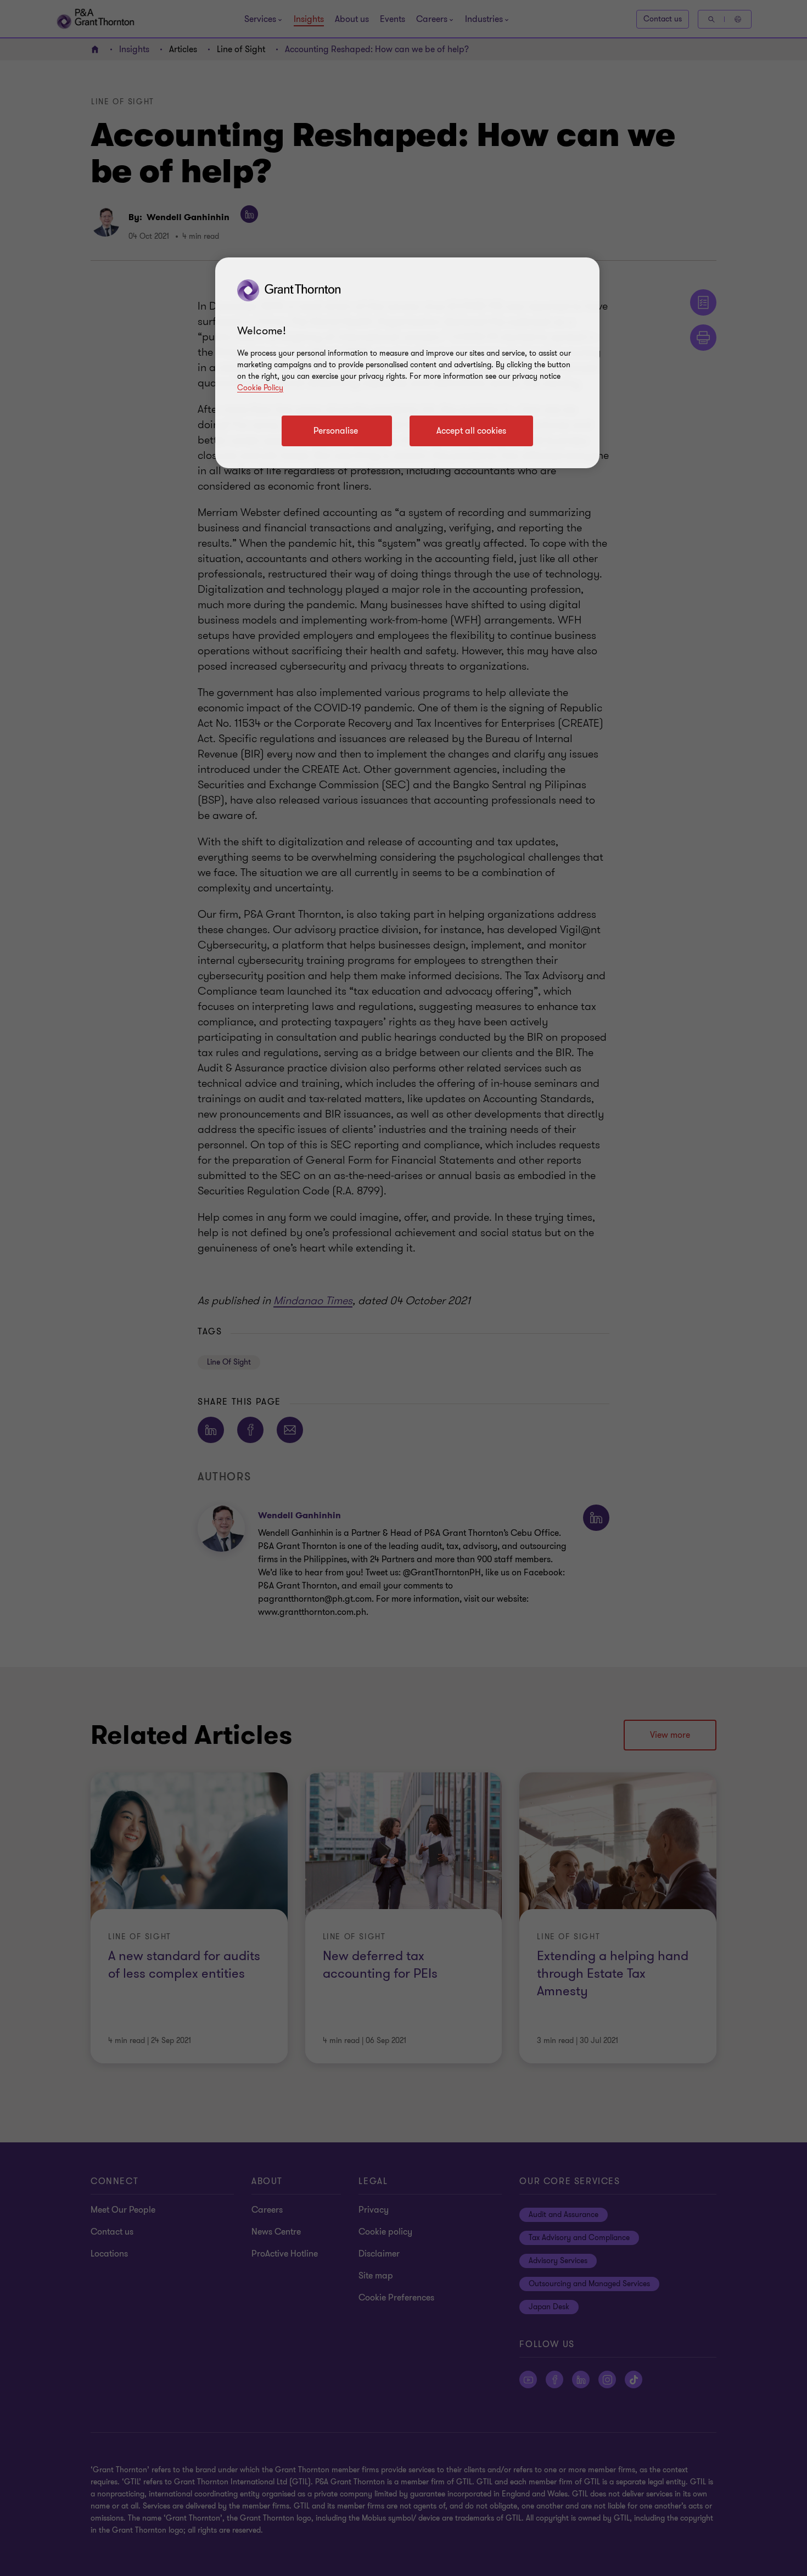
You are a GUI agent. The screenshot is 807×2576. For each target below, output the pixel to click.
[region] (407, 363)
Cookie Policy (260, 388)
